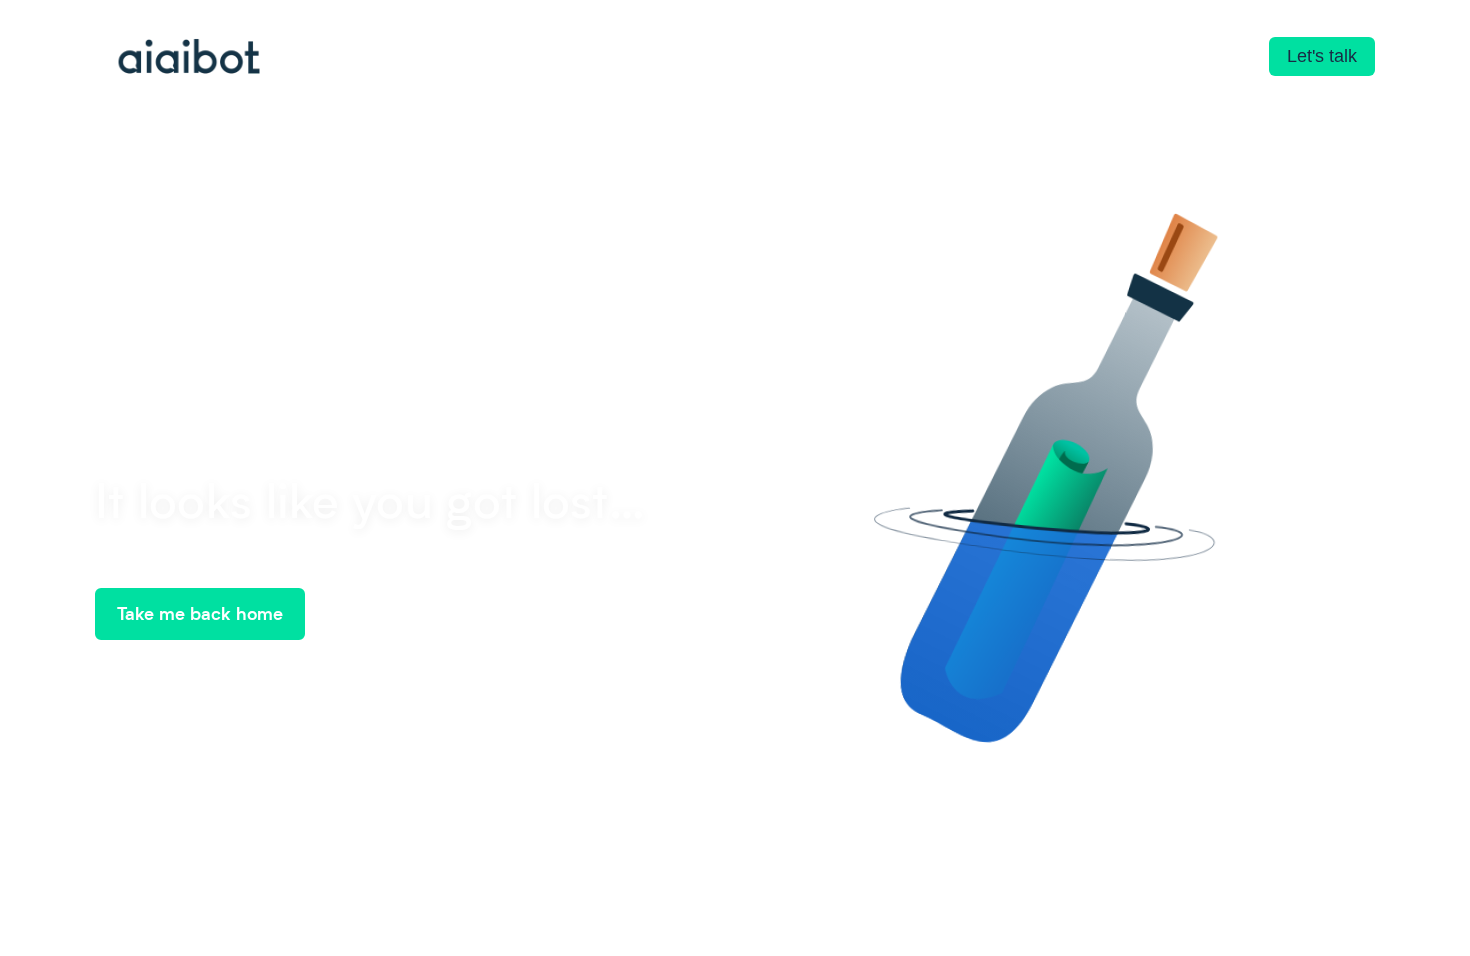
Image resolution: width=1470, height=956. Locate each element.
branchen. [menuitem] (396, 58)
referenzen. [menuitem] (552, 58)
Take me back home (200, 613)
